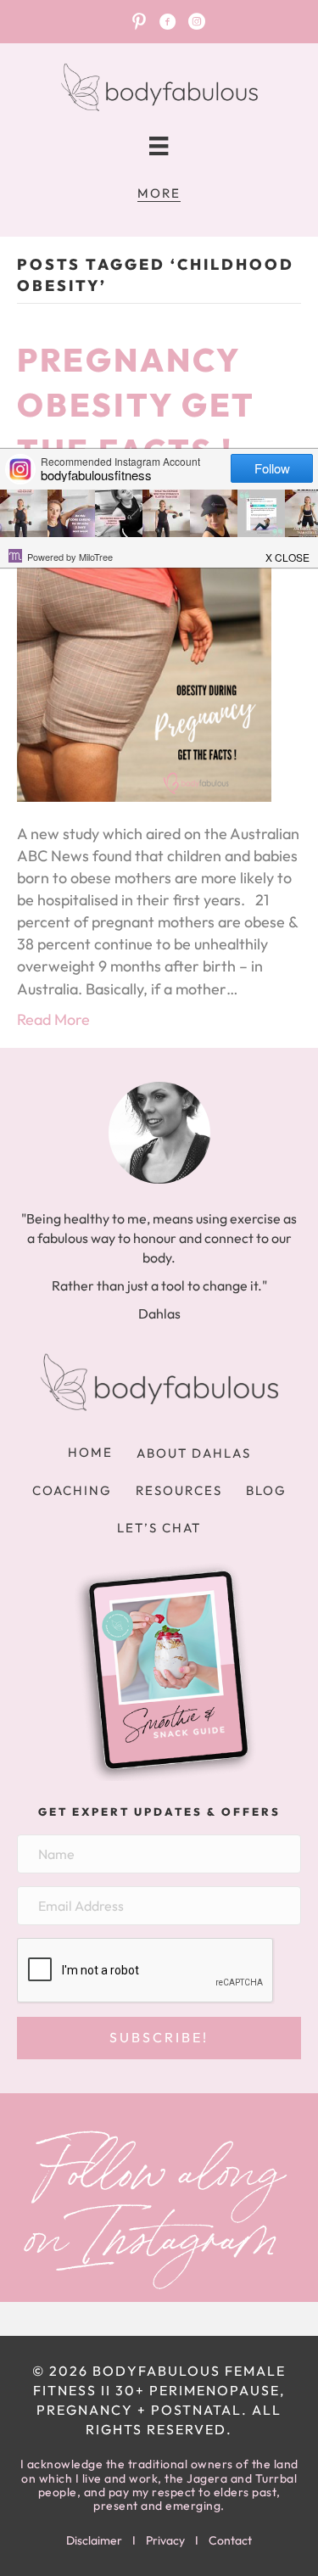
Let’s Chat (159, 1528)
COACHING (72, 1490)
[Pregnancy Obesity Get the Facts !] (144, 672)
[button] (159, 2038)
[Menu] (159, 146)
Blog (266, 1490)
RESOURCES (179, 1490)
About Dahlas (194, 1453)
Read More (53, 1019)
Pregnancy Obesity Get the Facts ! (136, 405)
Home (90, 1452)
